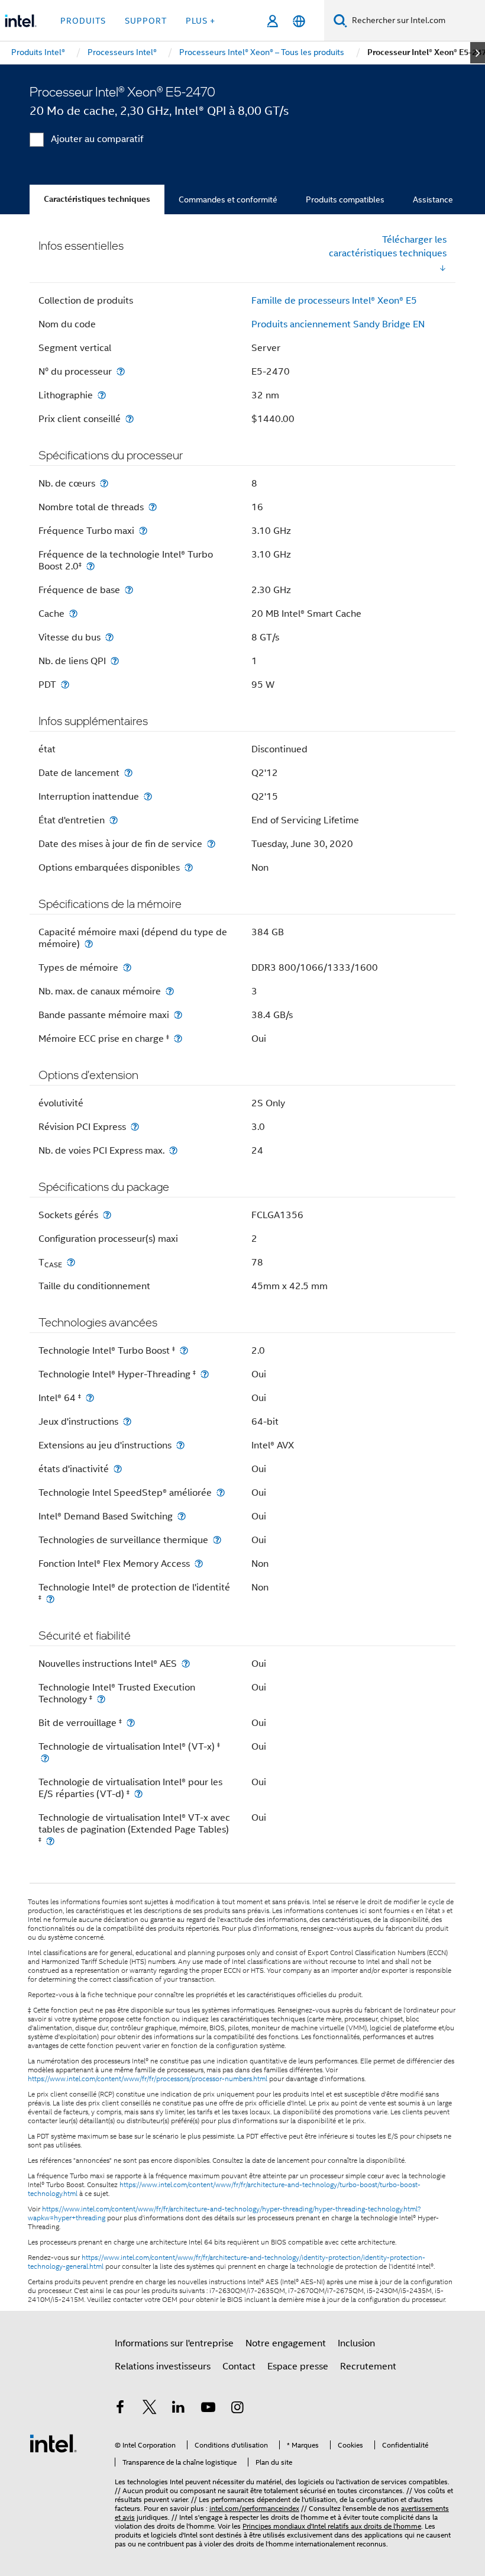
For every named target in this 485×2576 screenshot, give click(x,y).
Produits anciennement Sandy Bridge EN (338, 324)
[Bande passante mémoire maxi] (178, 1015)
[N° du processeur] (121, 371)
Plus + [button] (201, 21)
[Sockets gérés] (107, 1215)
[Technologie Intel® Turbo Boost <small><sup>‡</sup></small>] (184, 1350)
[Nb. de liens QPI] (115, 661)
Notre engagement (286, 2343)
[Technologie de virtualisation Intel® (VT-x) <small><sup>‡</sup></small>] (45, 1758)
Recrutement (368, 2366)
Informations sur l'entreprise (174, 2343)
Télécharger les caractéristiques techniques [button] (388, 247)
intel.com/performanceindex (254, 2508)
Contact (239, 2366)
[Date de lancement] (128, 773)
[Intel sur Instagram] (237, 2409)
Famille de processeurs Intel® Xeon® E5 (334, 301)
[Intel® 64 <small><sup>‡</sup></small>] (90, 1398)
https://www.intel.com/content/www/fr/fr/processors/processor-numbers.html (148, 2079)
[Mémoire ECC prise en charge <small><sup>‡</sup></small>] (178, 1039)
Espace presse (298, 2366)
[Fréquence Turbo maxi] (143, 531)
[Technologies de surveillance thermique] (217, 1540)
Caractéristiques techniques (97, 199)
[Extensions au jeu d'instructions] (180, 1445)
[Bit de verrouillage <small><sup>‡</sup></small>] (131, 1723)
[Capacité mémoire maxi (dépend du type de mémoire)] (89, 944)
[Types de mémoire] (127, 967)
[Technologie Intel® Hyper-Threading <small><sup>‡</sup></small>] (205, 1374)
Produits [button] (83, 21)
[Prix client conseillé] (130, 419)
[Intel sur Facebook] (120, 2409)
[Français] (299, 21)
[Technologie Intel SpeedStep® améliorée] (221, 1493)
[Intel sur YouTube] (208, 2409)
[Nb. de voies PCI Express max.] (173, 1150)
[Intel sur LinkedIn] (179, 2409)
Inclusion (356, 2343)
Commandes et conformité (228, 199)
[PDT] (65, 685)
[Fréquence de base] (129, 590)
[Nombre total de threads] (153, 507)
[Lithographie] (102, 395)
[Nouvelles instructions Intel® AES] (186, 1664)
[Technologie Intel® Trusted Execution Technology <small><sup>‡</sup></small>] (101, 1699)
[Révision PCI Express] (135, 1127)
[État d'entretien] (114, 820)
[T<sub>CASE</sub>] (71, 1262)
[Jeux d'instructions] (127, 1421)
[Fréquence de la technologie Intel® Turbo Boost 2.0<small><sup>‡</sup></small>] (90, 566)
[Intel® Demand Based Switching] (182, 1516)
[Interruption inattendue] (148, 796)
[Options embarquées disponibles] (189, 867)
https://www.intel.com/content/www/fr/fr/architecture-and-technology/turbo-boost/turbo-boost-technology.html (224, 2189)
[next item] (478, 53)
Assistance (433, 199)
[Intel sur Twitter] (150, 2409)
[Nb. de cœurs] (104, 483)
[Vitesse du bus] (109, 637)
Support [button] (146, 21)
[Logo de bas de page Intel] (53, 2443)
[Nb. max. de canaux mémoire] (170, 991)
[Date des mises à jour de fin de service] (211, 844)
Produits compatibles (345, 199)
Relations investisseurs (163, 2366)
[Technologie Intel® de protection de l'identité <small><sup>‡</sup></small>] (50, 1599)
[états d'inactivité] (118, 1469)
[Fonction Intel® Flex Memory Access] (199, 1564)
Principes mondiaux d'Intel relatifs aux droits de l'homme (332, 2526)
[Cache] (73, 614)
